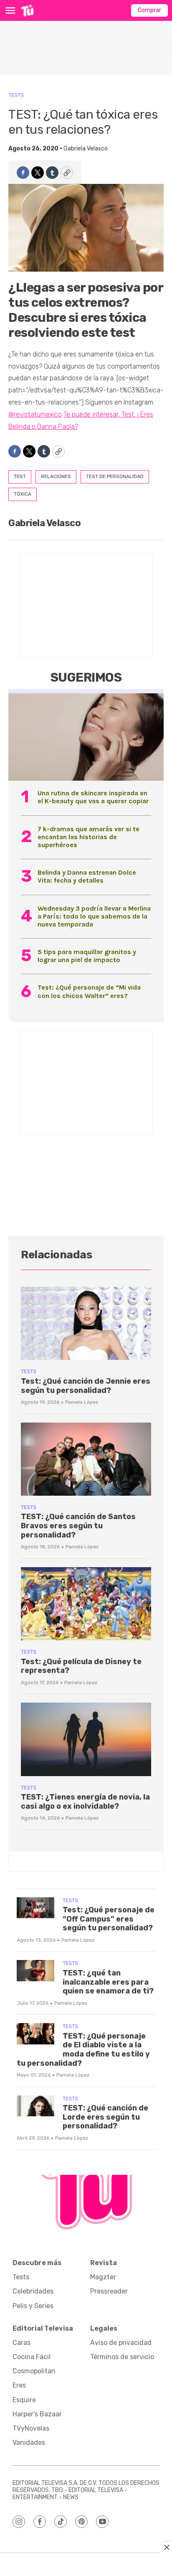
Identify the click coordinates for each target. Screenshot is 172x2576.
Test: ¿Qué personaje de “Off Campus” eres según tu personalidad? (109, 1919)
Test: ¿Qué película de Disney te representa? (81, 1666)
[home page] (27, 10)
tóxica (23, 494)
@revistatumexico (35, 414)
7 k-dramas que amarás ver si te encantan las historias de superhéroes (89, 837)
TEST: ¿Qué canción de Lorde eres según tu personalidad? (105, 2117)
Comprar (149, 10)
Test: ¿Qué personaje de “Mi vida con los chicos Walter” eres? (89, 991)
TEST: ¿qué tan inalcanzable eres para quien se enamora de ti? (108, 1982)
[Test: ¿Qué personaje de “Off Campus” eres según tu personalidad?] (35, 1908)
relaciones (56, 476)
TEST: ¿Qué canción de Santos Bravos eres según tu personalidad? (78, 1526)
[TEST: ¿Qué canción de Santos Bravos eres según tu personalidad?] (86, 1459)
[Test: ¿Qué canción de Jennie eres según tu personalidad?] (86, 1323)
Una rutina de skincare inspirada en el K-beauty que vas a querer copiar (93, 797)
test (20, 476)
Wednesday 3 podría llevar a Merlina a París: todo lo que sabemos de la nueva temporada (94, 916)
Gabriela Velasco (86, 149)
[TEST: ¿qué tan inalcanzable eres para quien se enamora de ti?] (35, 1971)
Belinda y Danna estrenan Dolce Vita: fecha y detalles (87, 876)
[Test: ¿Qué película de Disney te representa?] (86, 1604)
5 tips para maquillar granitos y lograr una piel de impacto (87, 956)
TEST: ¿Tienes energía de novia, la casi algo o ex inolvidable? (85, 1802)
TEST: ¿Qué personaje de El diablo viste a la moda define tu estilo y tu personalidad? (83, 2050)
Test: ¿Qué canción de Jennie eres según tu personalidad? (86, 1386)
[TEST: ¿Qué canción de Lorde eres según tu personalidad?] (35, 2106)
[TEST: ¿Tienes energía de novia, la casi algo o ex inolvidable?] (86, 1739)
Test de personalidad (115, 476)
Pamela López (82, 1402)
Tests (16, 95)
